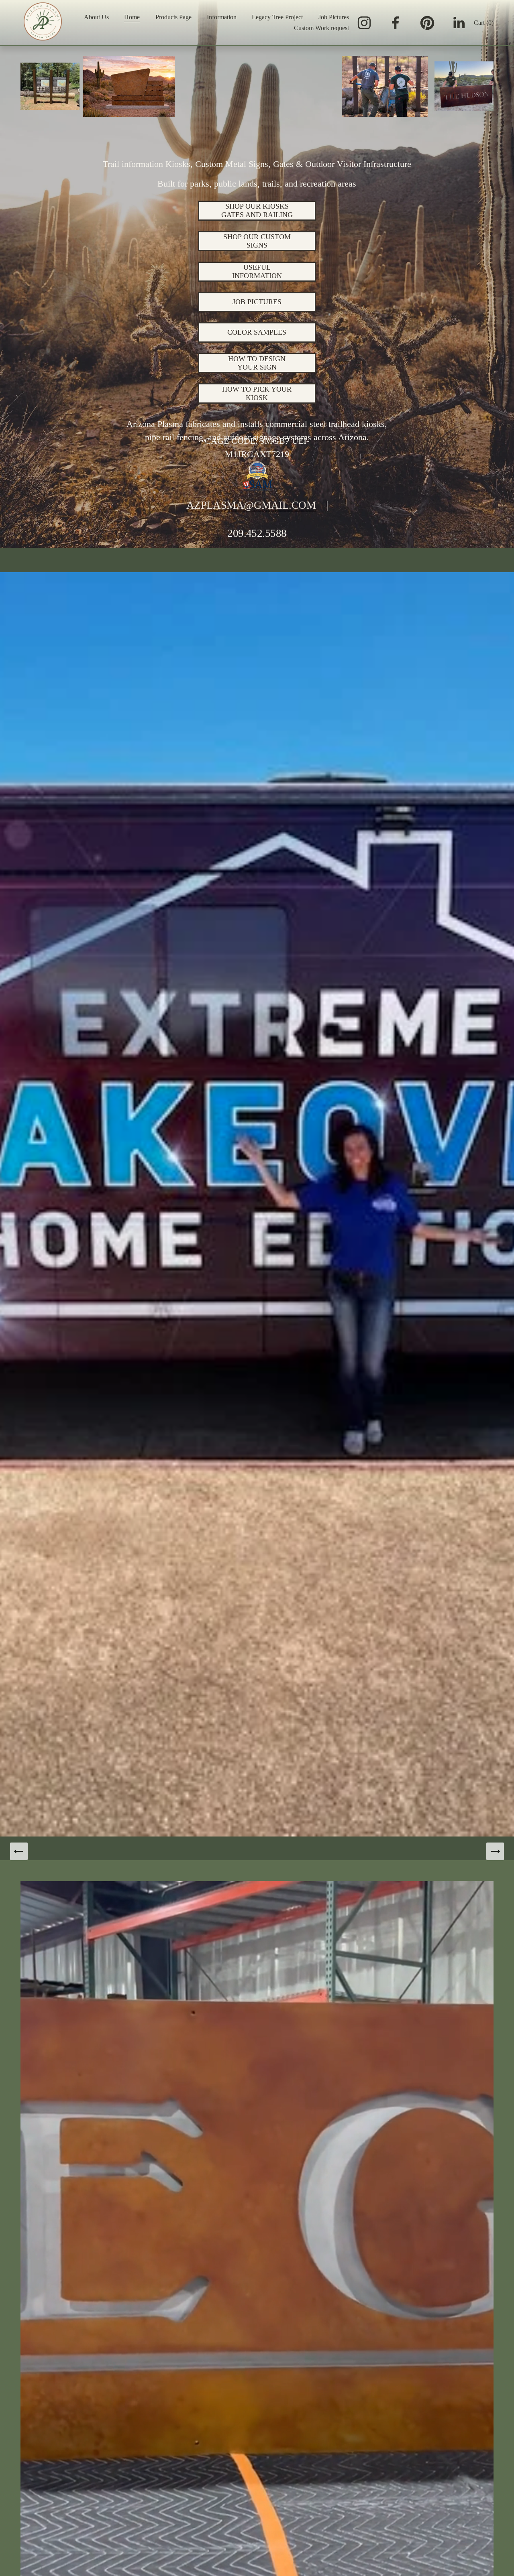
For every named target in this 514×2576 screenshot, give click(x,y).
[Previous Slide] (19, 1851)
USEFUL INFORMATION (257, 271)
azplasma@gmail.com (251, 505)
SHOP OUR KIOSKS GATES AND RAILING (257, 210)
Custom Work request (321, 28)
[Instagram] (364, 23)
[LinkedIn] (459, 23)
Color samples (257, 332)
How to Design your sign (257, 363)
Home (132, 17)
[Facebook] (396, 23)
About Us (96, 17)
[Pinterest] (427, 23)
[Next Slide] (495, 1851)
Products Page (173, 17)
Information (222, 17)
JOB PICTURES (257, 302)
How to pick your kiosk (257, 393)
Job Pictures (334, 17)
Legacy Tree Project (277, 17)
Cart (484, 23)
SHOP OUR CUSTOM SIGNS (257, 241)
